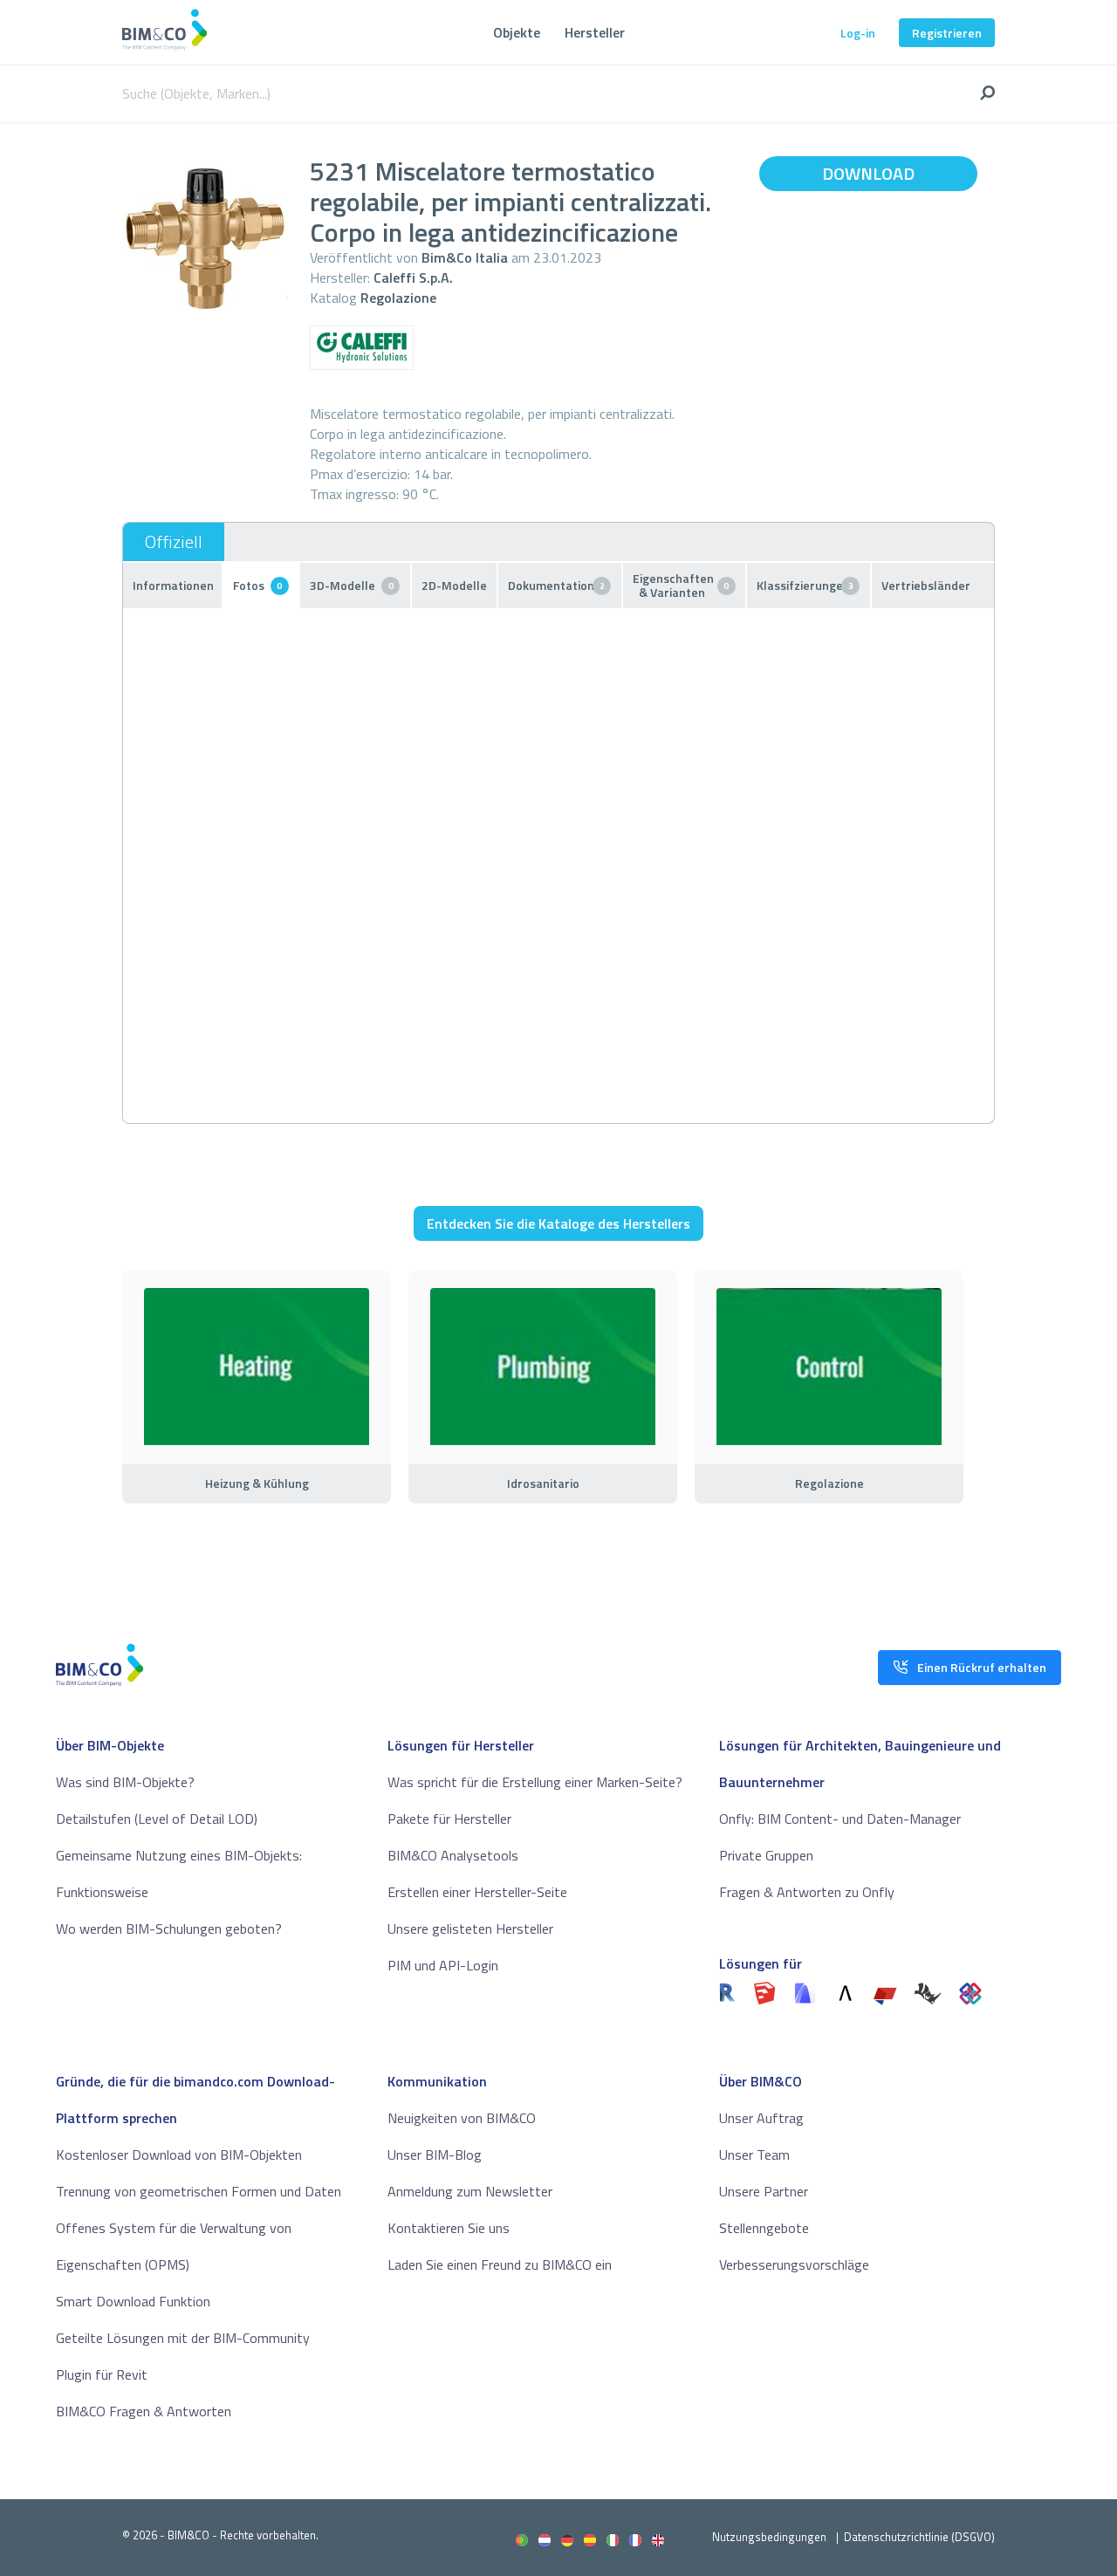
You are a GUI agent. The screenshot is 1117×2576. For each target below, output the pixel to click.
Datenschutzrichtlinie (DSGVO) (919, 2537)
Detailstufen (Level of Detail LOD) (157, 1819)
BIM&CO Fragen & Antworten (144, 2411)
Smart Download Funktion (133, 2301)
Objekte (517, 32)
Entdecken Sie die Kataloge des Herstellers (558, 1223)
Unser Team (754, 2155)
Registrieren (947, 33)
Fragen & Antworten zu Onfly (807, 1892)
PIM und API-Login (443, 1965)
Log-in (858, 33)
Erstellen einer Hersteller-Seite (477, 1892)
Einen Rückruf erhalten (982, 1667)
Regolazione (398, 298)
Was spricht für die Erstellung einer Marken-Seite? (535, 1782)
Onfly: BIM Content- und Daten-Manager (840, 1819)
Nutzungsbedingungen (769, 2537)
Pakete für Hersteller (449, 1819)
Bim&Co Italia (465, 257)
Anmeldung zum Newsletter (470, 2191)
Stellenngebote (764, 2228)
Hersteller (595, 32)
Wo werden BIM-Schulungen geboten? (169, 1929)
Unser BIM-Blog (435, 2155)
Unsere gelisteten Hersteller (470, 1929)
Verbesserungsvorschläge (794, 2264)
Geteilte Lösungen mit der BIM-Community (183, 2338)
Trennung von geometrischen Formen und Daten (199, 2191)
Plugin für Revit (102, 2374)
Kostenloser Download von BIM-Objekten (179, 2155)
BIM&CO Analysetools (453, 1855)
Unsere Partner (764, 2191)
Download (868, 173)
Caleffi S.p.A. (413, 277)
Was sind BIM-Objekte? (125, 1782)
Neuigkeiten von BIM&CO (462, 2118)
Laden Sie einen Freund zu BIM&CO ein (500, 2264)
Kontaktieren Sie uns (449, 2228)
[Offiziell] (174, 542)
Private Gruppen (766, 1855)
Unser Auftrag (761, 2118)
